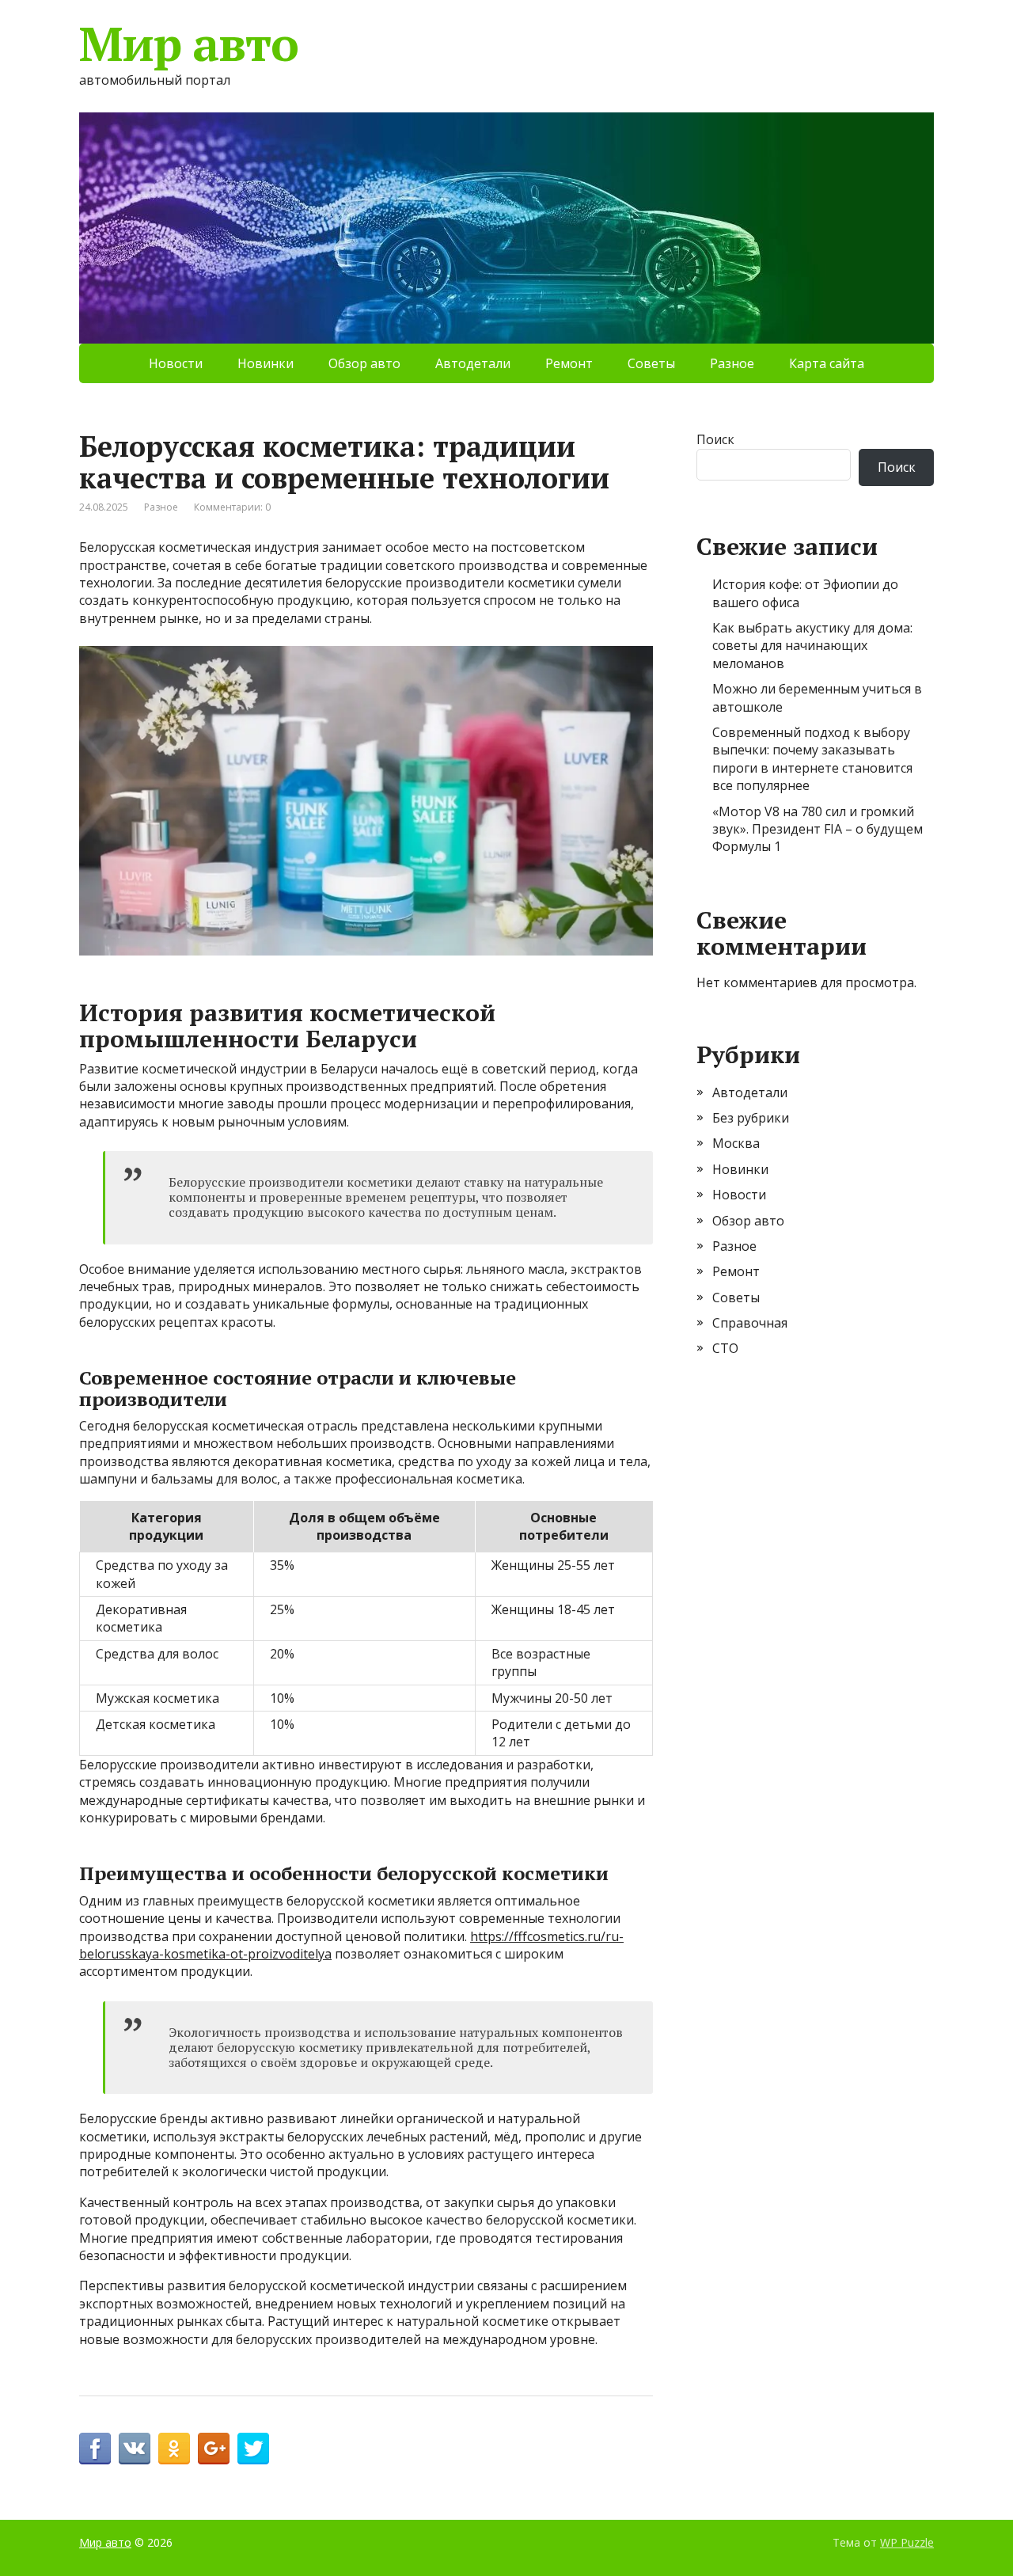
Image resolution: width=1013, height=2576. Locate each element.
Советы (651, 363)
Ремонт (569, 363)
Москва (736, 1143)
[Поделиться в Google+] (214, 2449)
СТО (725, 1348)
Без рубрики (751, 1118)
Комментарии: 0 (232, 507)
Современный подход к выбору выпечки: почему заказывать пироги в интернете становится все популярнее (812, 759)
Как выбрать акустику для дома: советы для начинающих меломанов (812, 646)
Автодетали (473, 363)
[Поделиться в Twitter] (253, 2449)
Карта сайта (827, 363)
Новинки (266, 363)
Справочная (750, 1323)
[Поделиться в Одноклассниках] (174, 2449)
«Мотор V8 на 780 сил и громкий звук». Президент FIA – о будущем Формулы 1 (818, 829)
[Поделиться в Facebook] (95, 2449)
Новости (176, 363)
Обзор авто (364, 363)
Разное (732, 363)
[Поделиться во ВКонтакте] (135, 2449)
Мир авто (188, 44)
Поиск (715, 439)
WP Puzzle (907, 2542)
